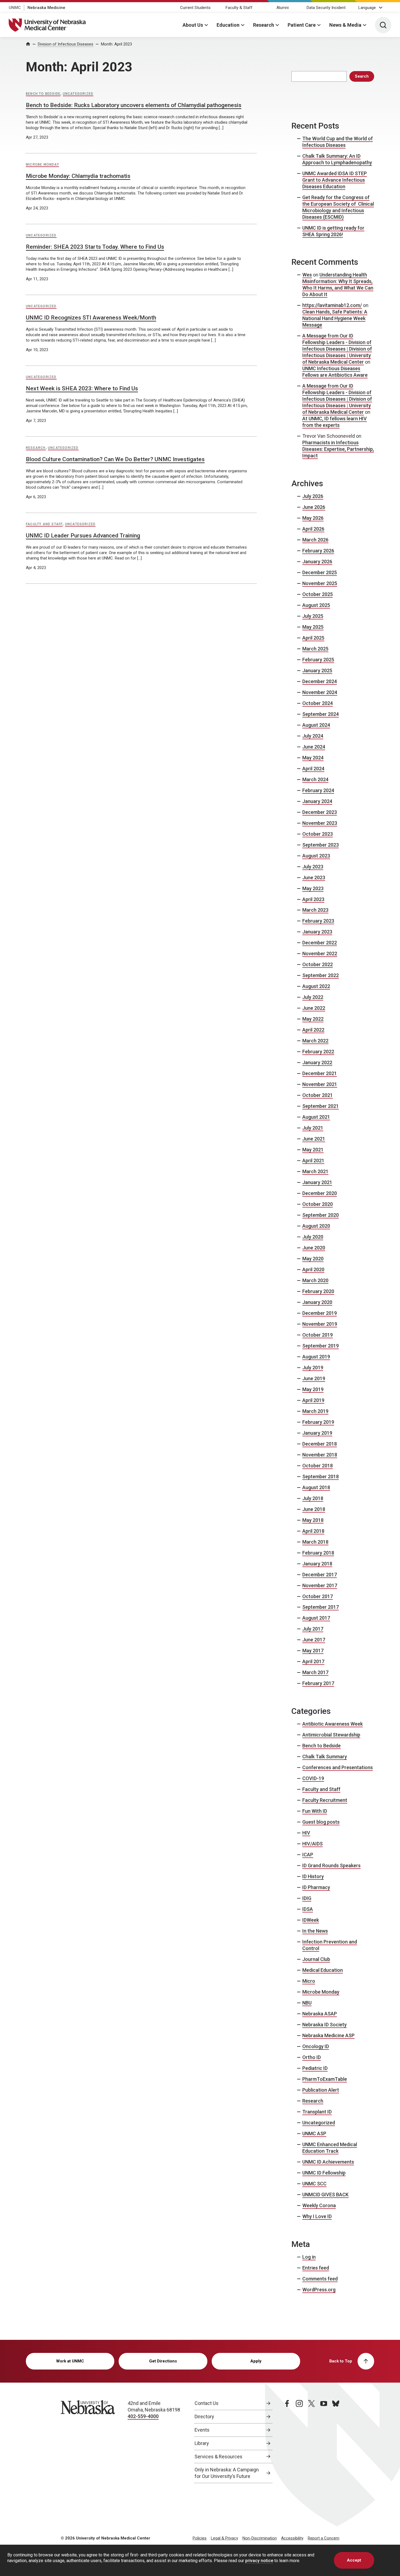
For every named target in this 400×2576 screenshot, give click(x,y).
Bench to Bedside (43, 94)
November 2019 (320, 1324)
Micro (309, 1981)
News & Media (345, 25)
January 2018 (317, 1564)
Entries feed (316, 2268)
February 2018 (318, 1553)
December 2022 (320, 943)
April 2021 (313, 1161)
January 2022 (317, 1062)
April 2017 (313, 1661)
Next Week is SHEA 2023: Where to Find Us (82, 388)
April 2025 (313, 638)
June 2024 (314, 747)
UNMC (15, 8)
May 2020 (313, 1259)
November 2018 (320, 1455)
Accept (354, 2560)
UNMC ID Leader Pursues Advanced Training (83, 536)
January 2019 (317, 1433)
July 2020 (313, 1237)
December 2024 (320, 681)
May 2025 (313, 627)
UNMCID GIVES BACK (325, 2195)
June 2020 (314, 1248)
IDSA (308, 1909)
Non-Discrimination (260, 2538)
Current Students (195, 8)
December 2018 (320, 1444)
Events (202, 2430)
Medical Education (323, 1970)
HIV (306, 1833)
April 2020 (313, 1269)
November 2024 (320, 692)
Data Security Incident (326, 8)
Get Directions (163, 2361)
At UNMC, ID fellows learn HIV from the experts (335, 422)
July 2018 (313, 1498)
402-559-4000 (143, 2416)
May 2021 (313, 1150)
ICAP (308, 1855)
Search (362, 76)
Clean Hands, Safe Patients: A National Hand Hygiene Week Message (335, 318)
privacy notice (259, 2561)
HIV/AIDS (313, 1844)
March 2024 (315, 779)
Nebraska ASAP (320, 2014)
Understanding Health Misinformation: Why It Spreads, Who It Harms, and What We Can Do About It (338, 285)
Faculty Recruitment (325, 1800)
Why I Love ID (317, 2216)
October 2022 (318, 964)
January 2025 (317, 670)
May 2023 (313, 888)
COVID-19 (313, 1778)
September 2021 (321, 1106)
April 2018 (313, 1531)
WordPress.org (319, 2290)
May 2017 (313, 1651)
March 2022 (315, 1041)
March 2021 (315, 1171)
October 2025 (318, 594)
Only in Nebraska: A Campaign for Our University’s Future (227, 2473)
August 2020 (316, 1226)
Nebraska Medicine (46, 8)
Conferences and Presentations (338, 1767)
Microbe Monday (42, 165)
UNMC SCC (314, 2184)
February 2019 (318, 1422)
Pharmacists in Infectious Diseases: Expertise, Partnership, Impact (338, 449)
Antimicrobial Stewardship (331, 1735)
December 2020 (320, 1193)
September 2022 (321, 975)
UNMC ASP (314, 2134)
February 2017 (318, 1683)
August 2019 (316, 1357)
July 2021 (313, 1128)
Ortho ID (312, 2057)
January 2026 (317, 562)
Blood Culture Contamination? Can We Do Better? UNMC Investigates (115, 459)
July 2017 (313, 1629)
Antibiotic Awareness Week (333, 1724)
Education (228, 25)
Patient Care (302, 25)
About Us (193, 25)
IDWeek (311, 1920)
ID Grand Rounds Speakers (331, 1865)
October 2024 (318, 703)
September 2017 (321, 1607)
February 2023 (318, 921)
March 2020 (315, 1280)
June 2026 (314, 507)
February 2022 (318, 1052)
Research (264, 25)
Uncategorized (78, 94)
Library (202, 2443)
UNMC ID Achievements (328, 2162)
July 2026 (313, 496)
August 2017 (316, 1618)
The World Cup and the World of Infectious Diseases (338, 142)
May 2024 (313, 758)
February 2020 (318, 1291)
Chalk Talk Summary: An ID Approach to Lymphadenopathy (337, 159)
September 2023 (321, 845)
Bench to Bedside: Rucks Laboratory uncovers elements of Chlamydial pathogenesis (134, 105)
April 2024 (313, 769)
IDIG (307, 1898)
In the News (315, 1931)
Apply (256, 2361)
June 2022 (314, 1008)
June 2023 (314, 878)
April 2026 (313, 529)
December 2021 (320, 1073)
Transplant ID (317, 2112)
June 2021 (314, 1139)
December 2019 (320, 1313)
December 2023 (320, 812)
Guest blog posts (321, 1822)
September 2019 (321, 1346)
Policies (200, 2538)
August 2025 (316, 605)
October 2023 (318, 834)
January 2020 (317, 1302)
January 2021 (317, 1182)
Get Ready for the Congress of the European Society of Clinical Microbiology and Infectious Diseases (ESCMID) (338, 207)
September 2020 (321, 1215)
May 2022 (313, 1019)
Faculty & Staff (239, 8)
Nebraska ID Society (324, 2025)
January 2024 (317, 801)
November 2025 (320, 583)
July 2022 (313, 997)
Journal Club (316, 1959)
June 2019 (314, 1378)
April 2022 (313, 1030)
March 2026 (315, 540)
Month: (116, 44)
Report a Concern (324, 2538)
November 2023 (320, 823)
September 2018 (321, 1476)
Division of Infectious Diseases (66, 44)
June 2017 (314, 1640)
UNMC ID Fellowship (324, 2173)
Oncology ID (316, 2046)
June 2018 (314, 1509)
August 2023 (316, 856)
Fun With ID (315, 1811)
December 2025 (320, 572)
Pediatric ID (315, 2068)
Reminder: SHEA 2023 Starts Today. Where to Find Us (95, 247)
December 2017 (320, 1575)
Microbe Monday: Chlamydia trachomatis (78, 176)
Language (367, 8)
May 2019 (313, 1389)
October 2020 (318, 1204)
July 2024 (313, 736)
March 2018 (315, 1542)
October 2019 (318, 1335)
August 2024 (316, 725)
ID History (313, 1876)
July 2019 (313, 1368)
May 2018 (313, 1520)
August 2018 (316, 1487)
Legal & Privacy (224, 2538)
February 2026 (318, 551)
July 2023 (313, 867)
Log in (309, 2257)
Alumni (283, 8)
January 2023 (317, 932)
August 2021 (316, 1117)
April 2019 (313, 1400)
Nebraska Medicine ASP (328, 2035)
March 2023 (315, 910)
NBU (307, 2003)
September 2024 (321, 714)
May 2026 (313, 518)
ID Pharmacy (316, 1887)
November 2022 (320, 954)
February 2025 (318, 660)
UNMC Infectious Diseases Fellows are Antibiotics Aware (335, 372)
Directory (204, 2417)
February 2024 (318, 790)
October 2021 (318, 1095)
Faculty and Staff (44, 524)
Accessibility (292, 2538)
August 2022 (316, 986)
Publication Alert (321, 2090)
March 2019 (315, 1411)
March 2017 (315, 1672)
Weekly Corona (319, 2205)
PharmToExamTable (325, 2079)
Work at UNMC (70, 2361)
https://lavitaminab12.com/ (332, 305)
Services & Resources (219, 2457)
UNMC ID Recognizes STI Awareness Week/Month (91, 318)
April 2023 (313, 899)
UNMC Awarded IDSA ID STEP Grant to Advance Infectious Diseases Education (335, 180)
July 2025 (313, 616)
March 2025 (315, 649)
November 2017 (320, 1585)
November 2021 (320, 1084)
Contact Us (207, 2403)
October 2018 (318, 1466)
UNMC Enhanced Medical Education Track (330, 2148)
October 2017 (318, 1596)
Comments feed (320, 2279)
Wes (307, 275)
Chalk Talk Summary (325, 1757)
